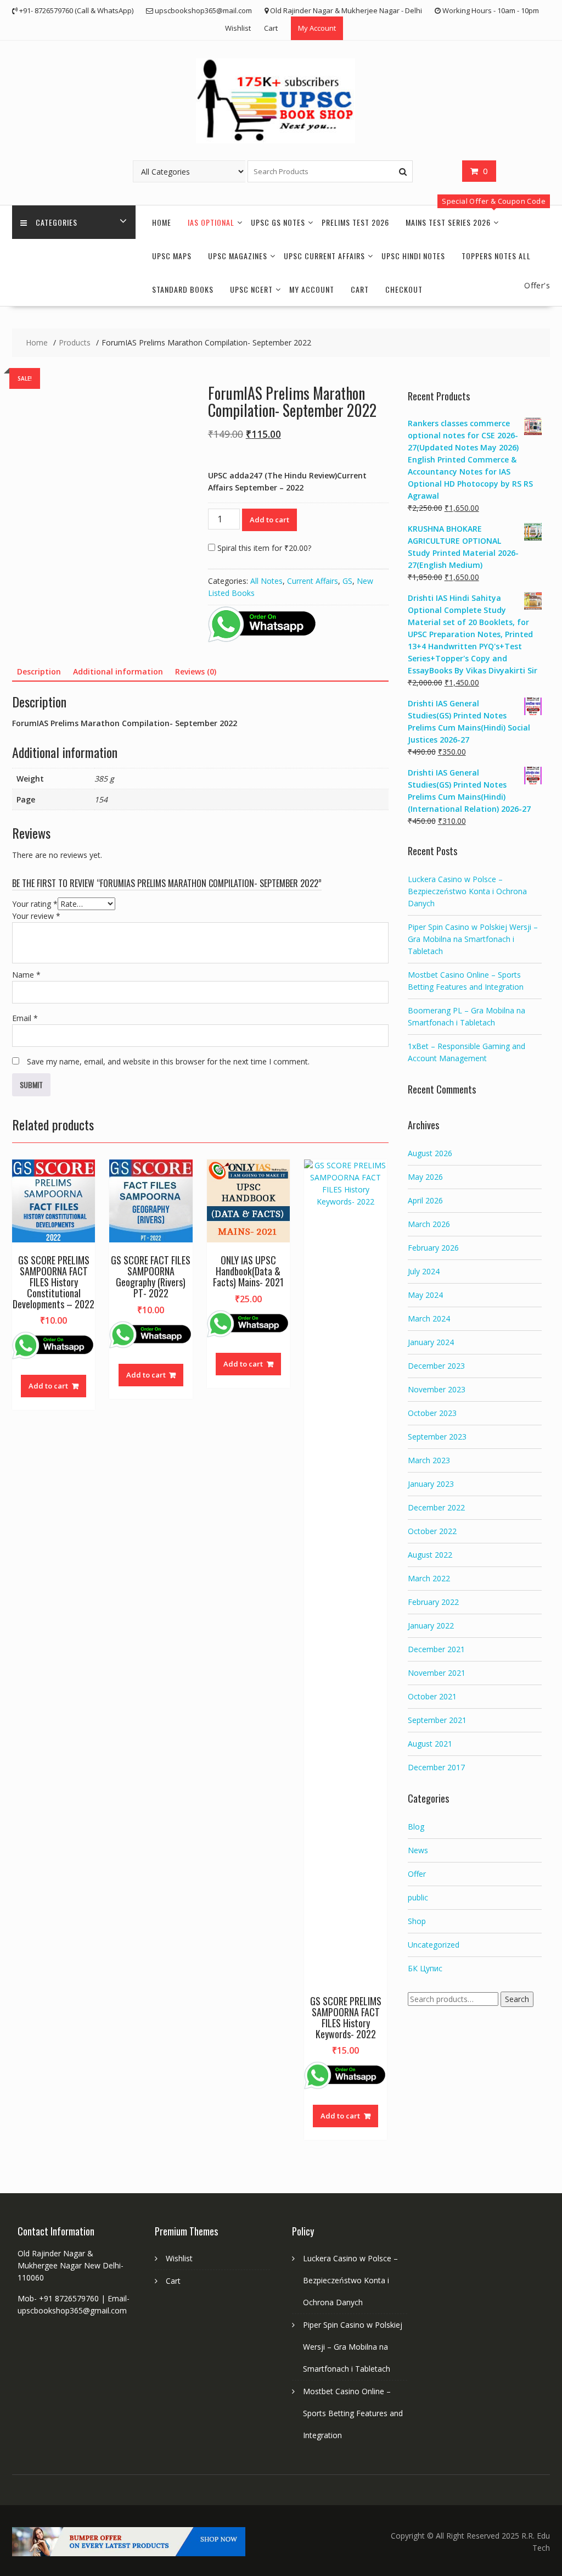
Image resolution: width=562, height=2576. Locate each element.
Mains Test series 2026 (448, 222)
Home (162, 222)
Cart (271, 28)
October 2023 (432, 1413)
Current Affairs (313, 581)
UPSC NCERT (251, 289)
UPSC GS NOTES (278, 222)
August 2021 (430, 1744)
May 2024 (425, 1295)
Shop (417, 1921)
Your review (36, 916)
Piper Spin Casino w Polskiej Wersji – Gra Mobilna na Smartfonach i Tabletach (473, 939)
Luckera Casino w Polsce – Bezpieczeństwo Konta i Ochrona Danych (467, 891)
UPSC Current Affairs (324, 256)
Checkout (404, 289)
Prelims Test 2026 (355, 222)
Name (26, 975)
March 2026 (429, 1224)
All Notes (266, 581)
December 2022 (436, 1507)
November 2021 (437, 1673)
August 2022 (430, 1555)
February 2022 (433, 1602)
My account (312, 289)
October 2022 (432, 1531)
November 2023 (437, 1389)
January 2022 (431, 1626)
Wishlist (238, 28)
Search (517, 1999)
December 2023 (436, 1366)
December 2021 (436, 1649)
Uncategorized (434, 1945)
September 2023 (437, 1437)
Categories (57, 222)
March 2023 (429, 1460)
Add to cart (269, 520)
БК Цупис (425, 1968)
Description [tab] (39, 671)
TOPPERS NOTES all (496, 256)
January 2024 (431, 1342)
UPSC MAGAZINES (238, 256)
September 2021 (437, 1720)
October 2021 (432, 1696)
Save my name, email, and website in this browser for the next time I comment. (168, 1061)
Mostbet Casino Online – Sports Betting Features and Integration (353, 2413)
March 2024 (429, 1318)
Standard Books (183, 289)
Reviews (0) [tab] (196, 671)
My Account (317, 28)
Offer (417, 1874)
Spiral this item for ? (263, 548)
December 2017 (436, 1767)
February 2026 (433, 1248)
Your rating (35, 904)
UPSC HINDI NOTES (413, 256)
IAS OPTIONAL (211, 222)
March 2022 (429, 1578)
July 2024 (424, 1271)
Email (25, 1018)
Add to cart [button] (48, 1386)
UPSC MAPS (172, 256)
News (418, 1850)
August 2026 (430, 1153)
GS (347, 581)
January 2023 (431, 1484)
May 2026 (425, 1177)
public (418, 1897)
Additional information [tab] (118, 671)
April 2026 (425, 1200)
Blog (416, 1827)
